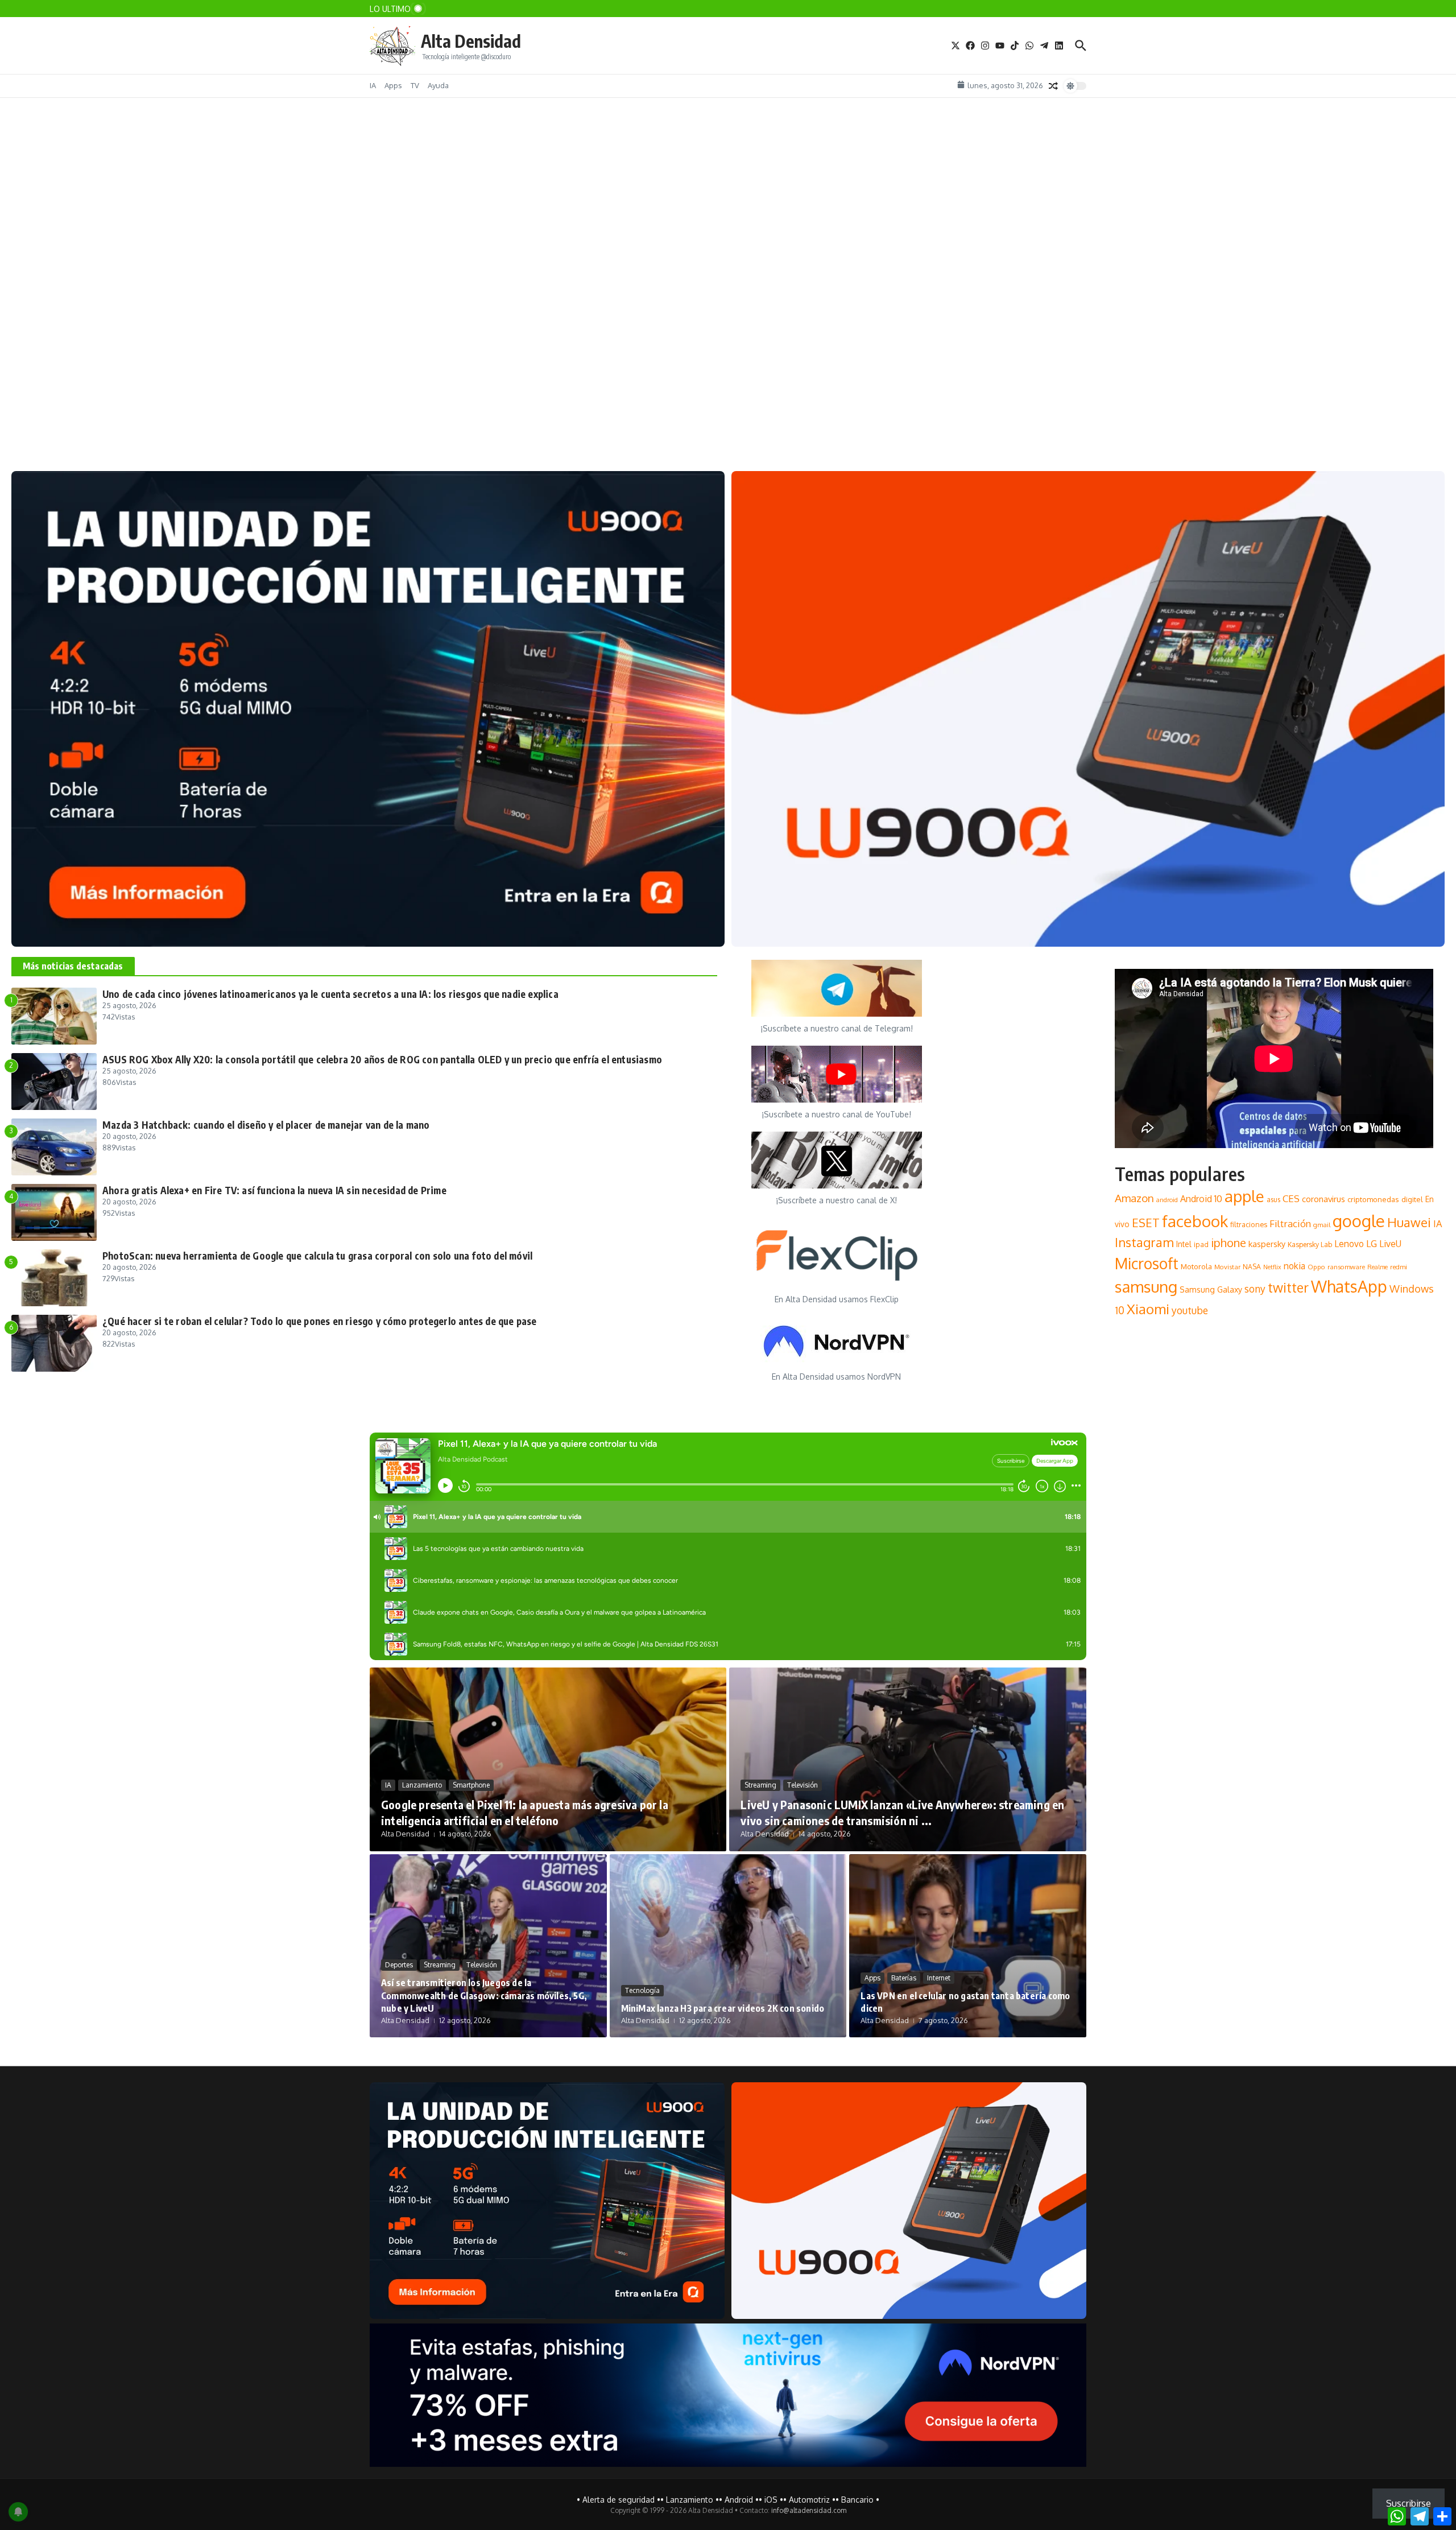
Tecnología (642, 1990)
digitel (1412, 1199)
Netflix (1272, 1267)
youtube (1190, 1310)
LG (1372, 1243)
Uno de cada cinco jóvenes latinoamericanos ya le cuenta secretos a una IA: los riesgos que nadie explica (330, 994)
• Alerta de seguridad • (619, 2500)
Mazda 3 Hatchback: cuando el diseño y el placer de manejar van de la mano (266, 1125)
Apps (393, 85)
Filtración (1290, 1223)
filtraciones (1249, 1224)
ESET (1146, 1223)
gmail (1322, 1225)
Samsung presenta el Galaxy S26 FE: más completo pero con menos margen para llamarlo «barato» (243, 402)
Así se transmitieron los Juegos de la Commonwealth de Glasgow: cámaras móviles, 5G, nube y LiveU (484, 1995)
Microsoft (1147, 1263)
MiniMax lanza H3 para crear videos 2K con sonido (723, 2008)
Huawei (1409, 1222)
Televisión (803, 1785)
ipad (1201, 1245)
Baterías (904, 1978)
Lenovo (1349, 1244)
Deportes (399, 1965)
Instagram (1144, 1242)
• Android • (739, 2500)
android (1167, 1200)
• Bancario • (857, 2500)
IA (373, 85)
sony (1255, 1289)
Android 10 (1201, 1199)
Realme (1378, 1267)
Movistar (1227, 1267)
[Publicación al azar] (1053, 86)
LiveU (1390, 1244)
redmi (1399, 1267)
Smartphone (108, 381)
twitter (1288, 1287)
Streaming (760, 1785)
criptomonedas (1373, 1199)
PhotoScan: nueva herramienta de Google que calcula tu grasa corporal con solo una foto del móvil (317, 1256)
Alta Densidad (471, 41)
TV (415, 85)
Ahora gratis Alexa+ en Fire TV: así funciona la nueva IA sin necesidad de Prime (274, 1190)
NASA (1252, 1267)
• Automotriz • (809, 2500)
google (1359, 1221)
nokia (1294, 1266)
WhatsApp (1349, 1286)
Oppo (1316, 1267)
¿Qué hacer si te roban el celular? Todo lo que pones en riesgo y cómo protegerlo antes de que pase (320, 1321)
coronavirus (1323, 1199)
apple (1244, 1196)
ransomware (1346, 1267)
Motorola (1196, 1266)
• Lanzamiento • (690, 2500)
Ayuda (438, 85)
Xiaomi (1148, 1309)
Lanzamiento (54, 381)
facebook (1195, 1221)
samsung (1146, 1287)
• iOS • (771, 2500)
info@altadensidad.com (809, 2510)
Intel (1184, 1244)
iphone (1228, 1243)
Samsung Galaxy (1211, 1289)
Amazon (1134, 1198)
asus (1273, 1200)
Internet (939, 1978)
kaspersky (1267, 1244)
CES (1291, 1198)
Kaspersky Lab (1310, 1245)
